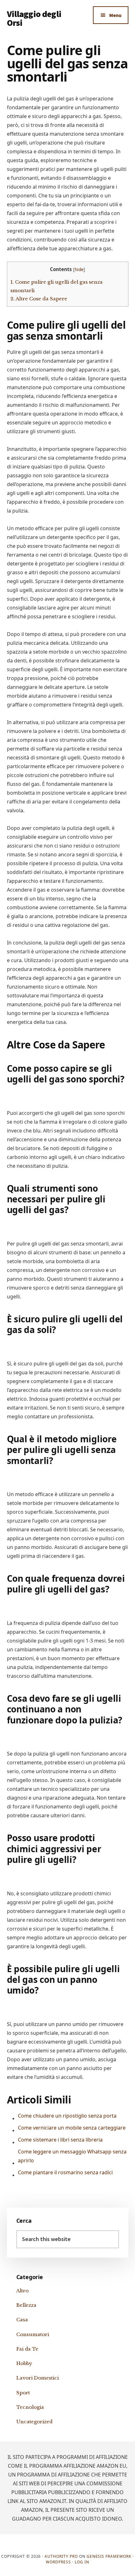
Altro (22, 2291)
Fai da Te (27, 2349)
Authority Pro (61, 2556)
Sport (23, 2393)
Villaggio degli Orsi (34, 18)
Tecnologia (30, 2407)
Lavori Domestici (38, 2378)
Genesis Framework (109, 2556)
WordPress (58, 2562)
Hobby (24, 2363)
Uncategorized (34, 2422)
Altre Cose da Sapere (39, 299)
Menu (115, 15)
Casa (22, 2320)
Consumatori (33, 2334)
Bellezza (26, 2305)
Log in (82, 2562)
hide (79, 269)
